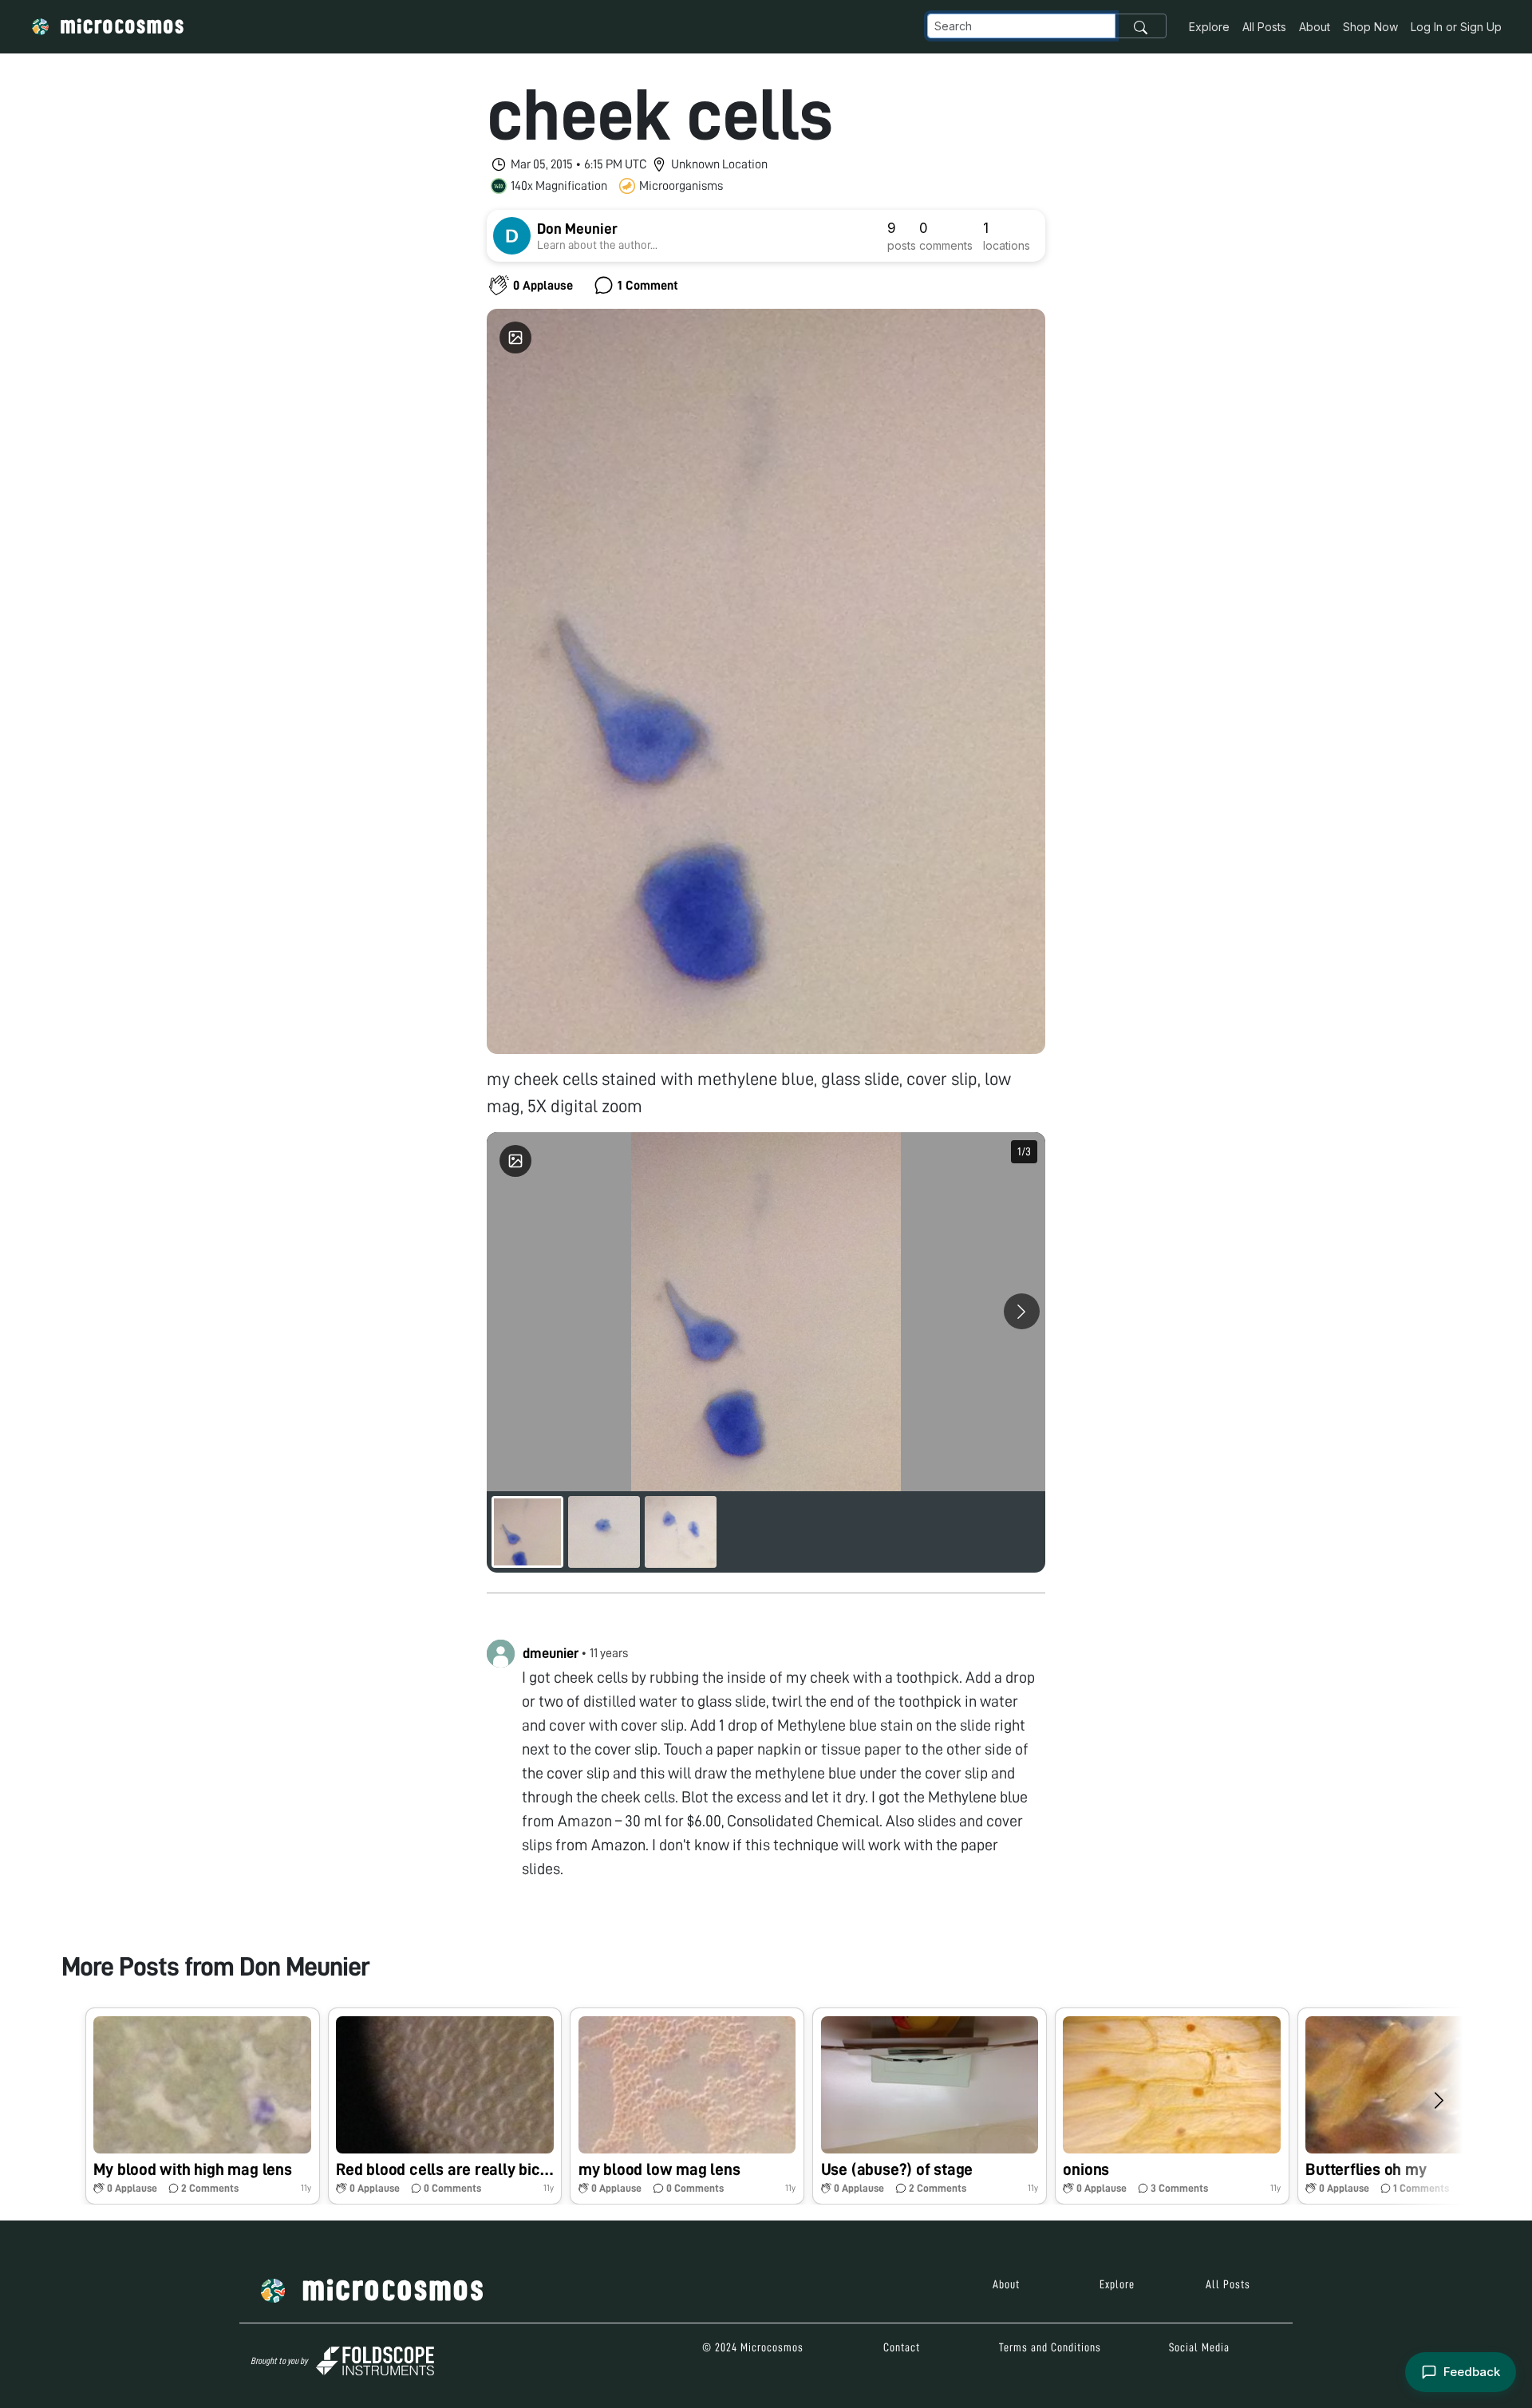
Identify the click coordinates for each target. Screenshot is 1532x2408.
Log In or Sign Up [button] (1456, 27)
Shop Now (1370, 27)
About (1315, 27)
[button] (203, 2106)
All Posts (1264, 27)
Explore (1209, 27)
